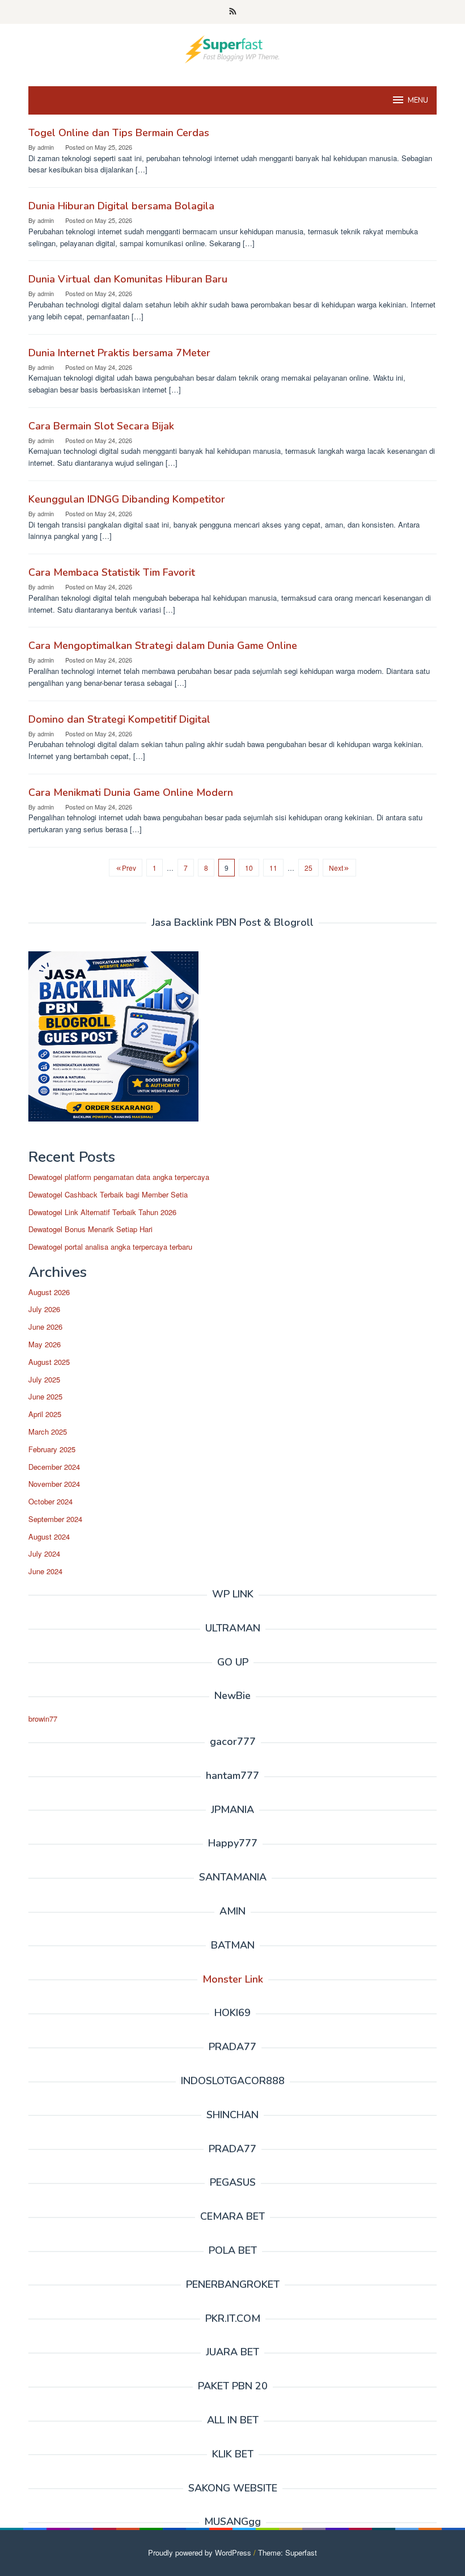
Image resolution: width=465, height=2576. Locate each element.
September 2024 (55, 1519)
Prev (129, 868)
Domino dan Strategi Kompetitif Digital (119, 719)
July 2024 (44, 1553)
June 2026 (45, 1327)
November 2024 (54, 1484)
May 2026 (45, 1344)
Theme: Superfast (288, 2552)
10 (249, 868)
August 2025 (49, 1362)
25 (308, 868)
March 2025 (48, 1432)
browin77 (43, 1719)
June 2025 (45, 1396)
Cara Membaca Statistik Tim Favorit (112, 572)
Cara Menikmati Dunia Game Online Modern (131, 792)
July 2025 (44, 1379)
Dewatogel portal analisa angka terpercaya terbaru (110, 1247)
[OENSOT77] (232, 48)
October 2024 (50, 1501)
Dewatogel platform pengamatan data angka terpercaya (119, 1177)
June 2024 (45, 1571)
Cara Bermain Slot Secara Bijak (101, 426)
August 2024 (49, 1536)
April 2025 (45, 1414)
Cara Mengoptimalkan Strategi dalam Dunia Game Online (163, 646)
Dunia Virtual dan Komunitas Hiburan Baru (128, 279)
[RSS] (233, 12)
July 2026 (44, 1309)
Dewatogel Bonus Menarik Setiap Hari (90, 1229)
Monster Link (233, 1979)
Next (336, 868)
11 (273, 868)
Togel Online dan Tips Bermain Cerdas (119, 133)
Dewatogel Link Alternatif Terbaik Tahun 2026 (102, 1212)
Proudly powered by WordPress (200, 2552)
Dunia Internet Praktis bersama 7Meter (119, 353)
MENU (418, 100)
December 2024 (54, 1467)
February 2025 (52, 1449)
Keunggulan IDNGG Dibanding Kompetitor (127, 499)
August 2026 (49, 1292)
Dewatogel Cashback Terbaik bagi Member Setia (108, 1194)
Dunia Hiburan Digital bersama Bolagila (121, 206)
